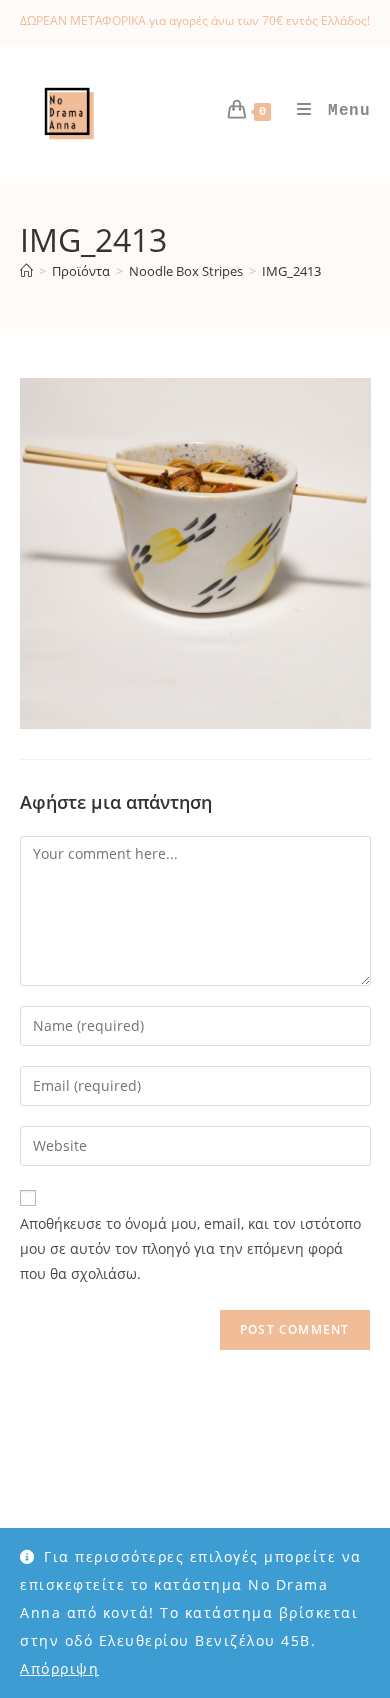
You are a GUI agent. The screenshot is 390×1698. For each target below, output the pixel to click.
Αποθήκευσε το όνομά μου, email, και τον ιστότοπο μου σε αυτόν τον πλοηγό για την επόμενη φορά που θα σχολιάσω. (190, 1248)
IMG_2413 (291, 271)
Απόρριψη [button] (59, 1668)
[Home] (26, 271)
